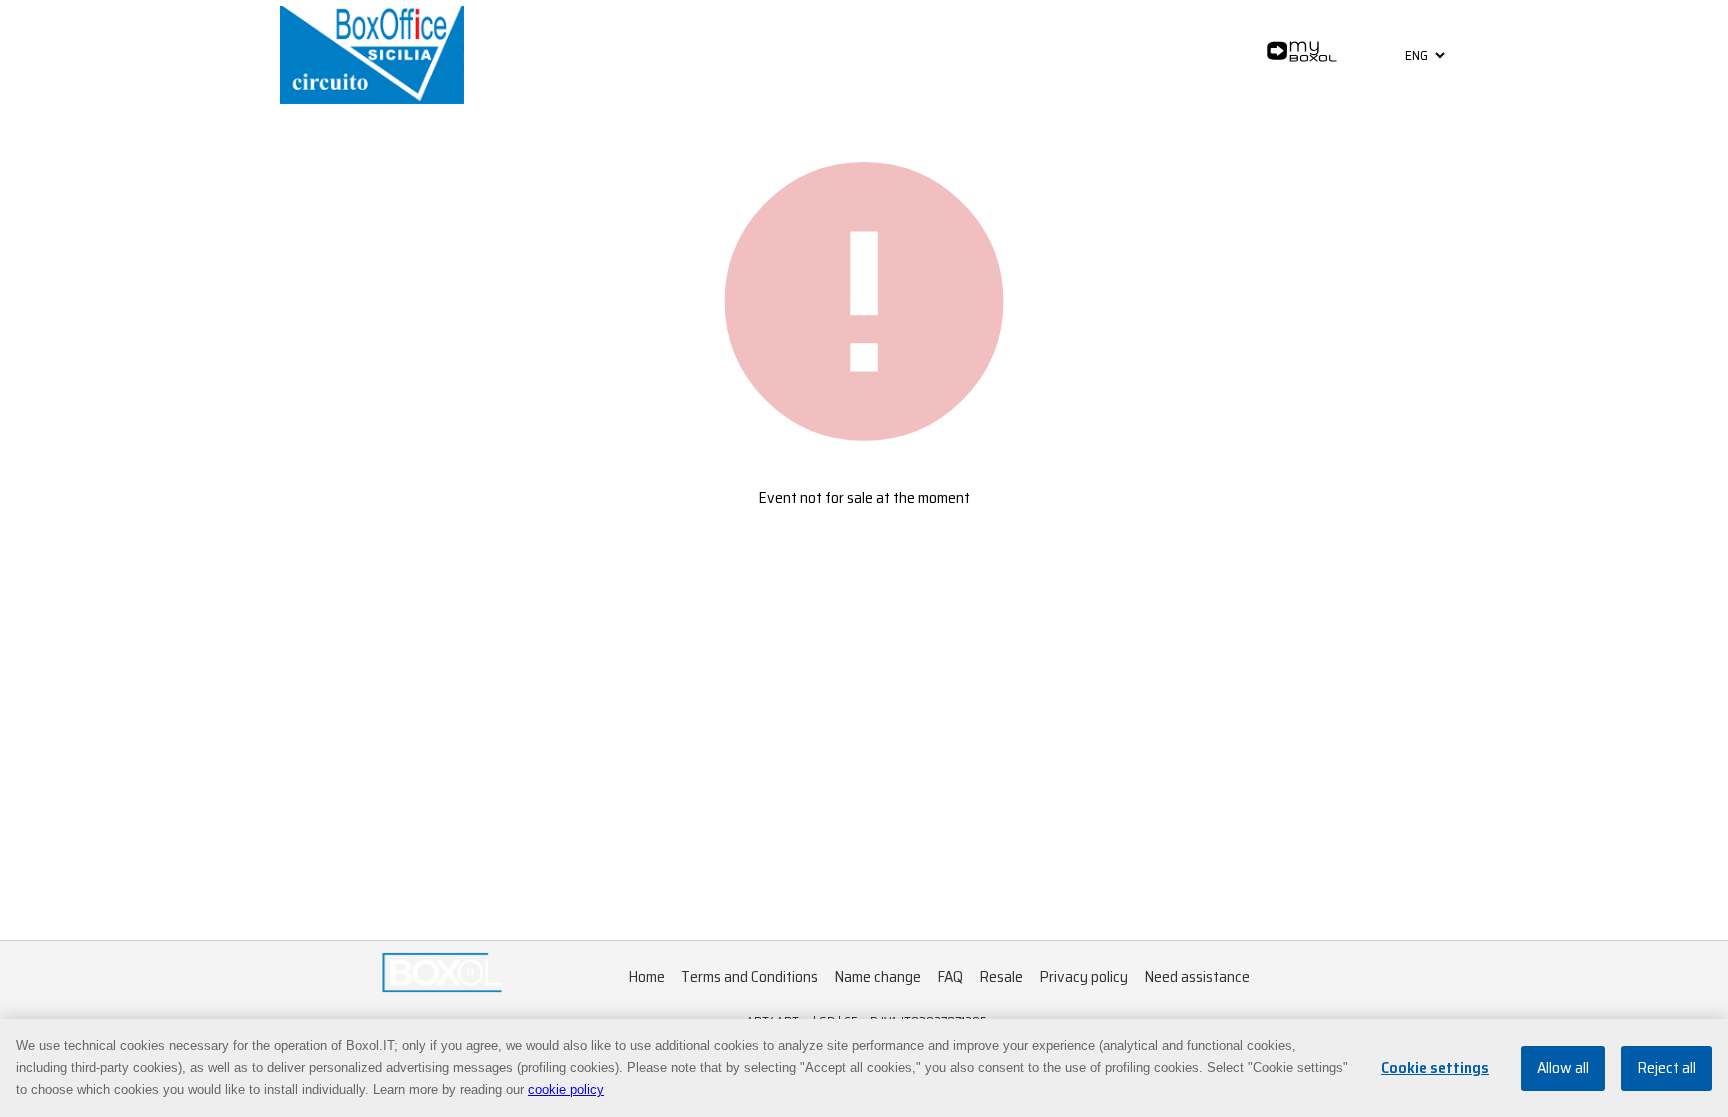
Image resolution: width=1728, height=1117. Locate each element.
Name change (877, 976)
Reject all (1666, 1068)
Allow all (1563, 1068)
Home (646, 976)
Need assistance (1197, 976)
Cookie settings (1435, 1068)
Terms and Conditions (749, 976)
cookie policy (566, 1089)
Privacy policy (1083, 976)
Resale (1001, 976)
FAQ (950, 976)
